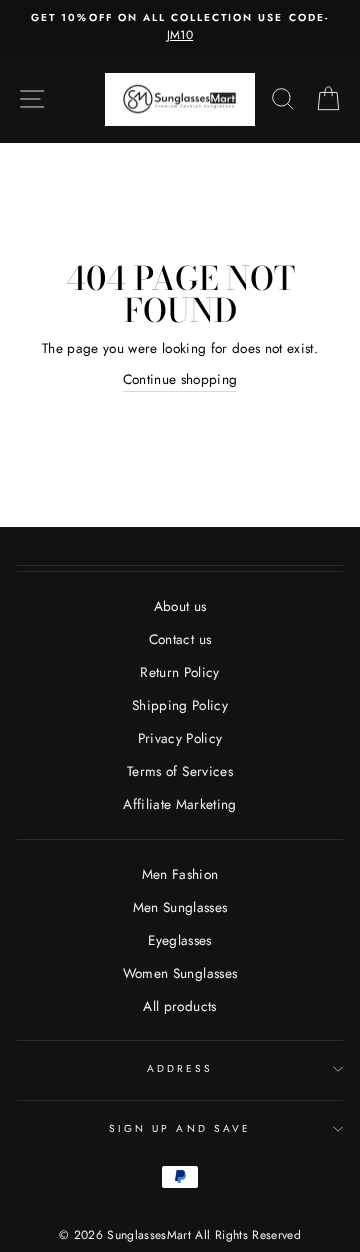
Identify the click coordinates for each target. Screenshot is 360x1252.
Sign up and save (180, 1128)
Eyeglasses (179, 940)
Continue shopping (180, 379)
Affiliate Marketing (179, 804)
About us (180, 606)
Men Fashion (180, 874)
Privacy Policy (180, 738)
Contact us (180, 639)
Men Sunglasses (180, 907)
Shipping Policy (180, 705)
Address (180, 1068)
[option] (180, 28)
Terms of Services (180, 771)
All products (179, 1006)
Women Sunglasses (180, 973)
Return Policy (179, 672)
